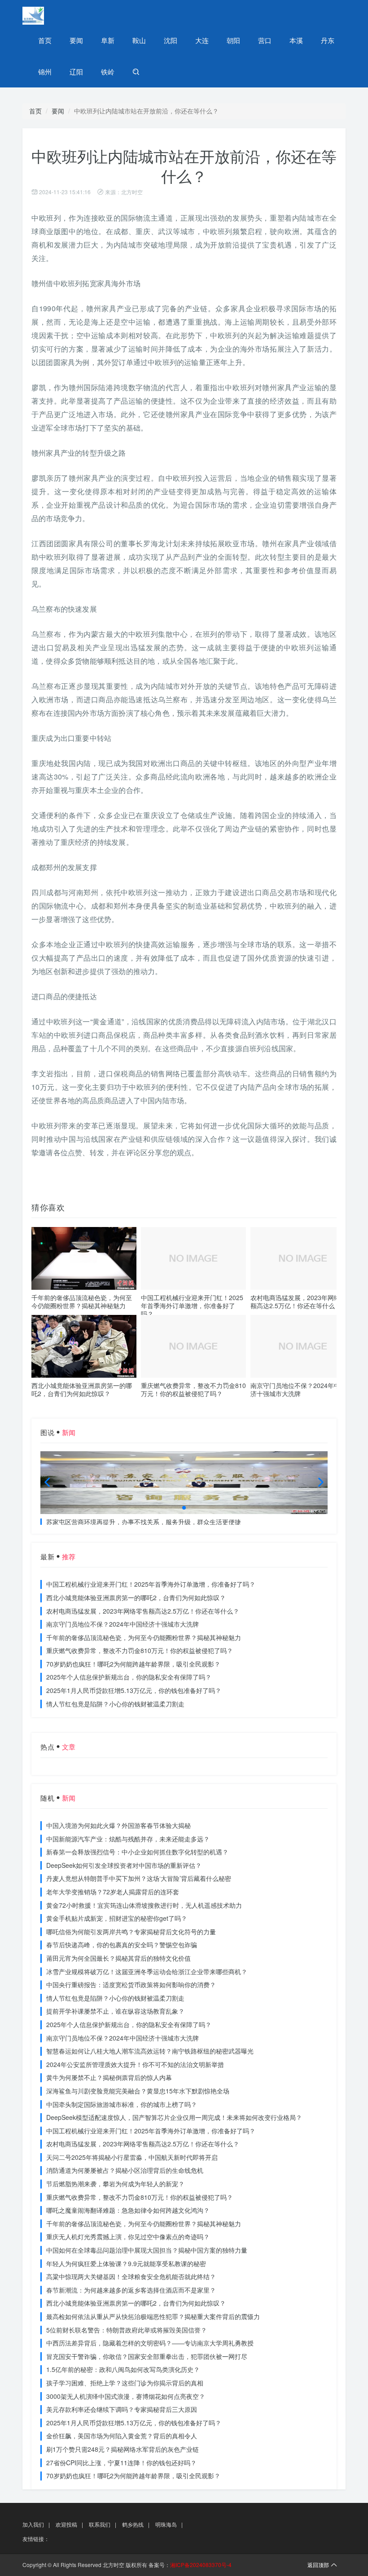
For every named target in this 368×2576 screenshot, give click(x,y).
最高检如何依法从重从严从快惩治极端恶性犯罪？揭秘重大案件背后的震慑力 (153, 2316)
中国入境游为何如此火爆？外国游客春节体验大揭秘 (118, 1825)
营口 (265, 40)
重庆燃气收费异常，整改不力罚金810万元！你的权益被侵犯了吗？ (193, 1389)
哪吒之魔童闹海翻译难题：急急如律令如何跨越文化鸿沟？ (128, 2210)
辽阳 (76, 72)
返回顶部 (318, 2565)
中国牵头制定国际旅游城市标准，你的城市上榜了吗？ (122, 2104)
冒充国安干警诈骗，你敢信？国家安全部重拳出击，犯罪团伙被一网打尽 (147, 2356)
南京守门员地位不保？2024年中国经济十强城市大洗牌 (302, 1389)
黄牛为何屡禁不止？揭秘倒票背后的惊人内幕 (109, 2077)
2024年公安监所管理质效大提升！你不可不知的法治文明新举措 (135, 2064)
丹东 (328, 40)
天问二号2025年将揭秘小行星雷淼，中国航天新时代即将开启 (132, 2157)
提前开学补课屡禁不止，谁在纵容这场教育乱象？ (115, 2011)
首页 (45, 40)
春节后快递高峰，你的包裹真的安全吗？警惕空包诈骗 (122, 1945)
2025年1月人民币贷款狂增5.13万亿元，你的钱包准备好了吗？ (134, 1690)
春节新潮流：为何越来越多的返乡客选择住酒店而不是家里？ (131, 2290)
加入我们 (33, 2524)
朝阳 (233, 40)
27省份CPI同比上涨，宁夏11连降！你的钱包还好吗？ (121, 2463)
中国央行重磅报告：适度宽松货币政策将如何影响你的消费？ (131, 1984)
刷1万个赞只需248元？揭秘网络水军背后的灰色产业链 (123, 2449)
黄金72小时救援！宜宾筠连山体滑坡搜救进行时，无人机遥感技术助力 (144, 1905)
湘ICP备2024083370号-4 (201, 2565)
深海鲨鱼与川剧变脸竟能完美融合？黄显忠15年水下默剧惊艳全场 (138, 2091)
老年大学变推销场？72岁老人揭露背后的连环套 (113, 1892)
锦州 (45, 72)
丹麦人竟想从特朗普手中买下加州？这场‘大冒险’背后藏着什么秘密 (139, 1878)
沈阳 (171, 40)
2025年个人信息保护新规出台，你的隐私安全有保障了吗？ (129, 1677)
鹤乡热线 (133, 2524)
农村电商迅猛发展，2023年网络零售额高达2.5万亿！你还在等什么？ (302, 1301)
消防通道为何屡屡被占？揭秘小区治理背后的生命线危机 (125, 2170)
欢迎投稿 (66, 2524)
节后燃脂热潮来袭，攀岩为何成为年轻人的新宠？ (115, 2184)
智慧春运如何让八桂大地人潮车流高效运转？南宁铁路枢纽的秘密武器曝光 (150, 2051)
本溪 (296, 40)
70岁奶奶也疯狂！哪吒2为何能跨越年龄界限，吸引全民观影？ (133, 1664)
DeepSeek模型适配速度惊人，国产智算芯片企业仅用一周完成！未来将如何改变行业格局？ (174, 2117)
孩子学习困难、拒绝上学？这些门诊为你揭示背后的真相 (125, 2383)
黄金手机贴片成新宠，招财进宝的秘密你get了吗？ (117, 1918)
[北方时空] (54, 16)
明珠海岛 (166, 2524)
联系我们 (100, 2524)
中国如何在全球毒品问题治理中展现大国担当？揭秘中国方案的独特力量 (147, 2250)
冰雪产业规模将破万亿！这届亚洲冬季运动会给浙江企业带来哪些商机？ (147, 1971)
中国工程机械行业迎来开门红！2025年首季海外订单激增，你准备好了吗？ (192, 1305)
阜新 (108, 40)
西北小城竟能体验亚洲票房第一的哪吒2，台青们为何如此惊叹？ (82, 1389)
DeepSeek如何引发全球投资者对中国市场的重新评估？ (124, 1865)
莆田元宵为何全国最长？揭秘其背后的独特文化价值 (118, 1958)
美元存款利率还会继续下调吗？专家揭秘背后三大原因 (122, 2409)
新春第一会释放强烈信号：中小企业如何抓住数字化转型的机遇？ (137, 1852)
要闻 (76, 40)
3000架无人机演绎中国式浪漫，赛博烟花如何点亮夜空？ (126, 2396)
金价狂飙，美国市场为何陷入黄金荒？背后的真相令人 (122, 2436)
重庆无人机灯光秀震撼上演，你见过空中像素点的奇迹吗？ (128, 2237)
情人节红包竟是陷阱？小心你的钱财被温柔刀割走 (115, 1704)
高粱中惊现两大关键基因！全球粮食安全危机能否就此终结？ (131, 2276)
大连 (202, 40)
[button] (184, 1508)
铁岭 (108, 72)
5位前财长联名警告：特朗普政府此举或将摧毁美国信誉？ (127, 2330)
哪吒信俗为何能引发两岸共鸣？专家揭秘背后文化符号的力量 (131, 1932)
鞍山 (139, 40)
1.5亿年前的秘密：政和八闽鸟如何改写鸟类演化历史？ (123, 2369)
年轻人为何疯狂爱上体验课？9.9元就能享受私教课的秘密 (126, 2263)
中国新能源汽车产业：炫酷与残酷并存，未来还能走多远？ (128, 1839)
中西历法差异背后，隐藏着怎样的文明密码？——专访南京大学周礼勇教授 (150, 2343)
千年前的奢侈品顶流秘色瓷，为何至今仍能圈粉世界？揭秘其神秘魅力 (82, 1301)
